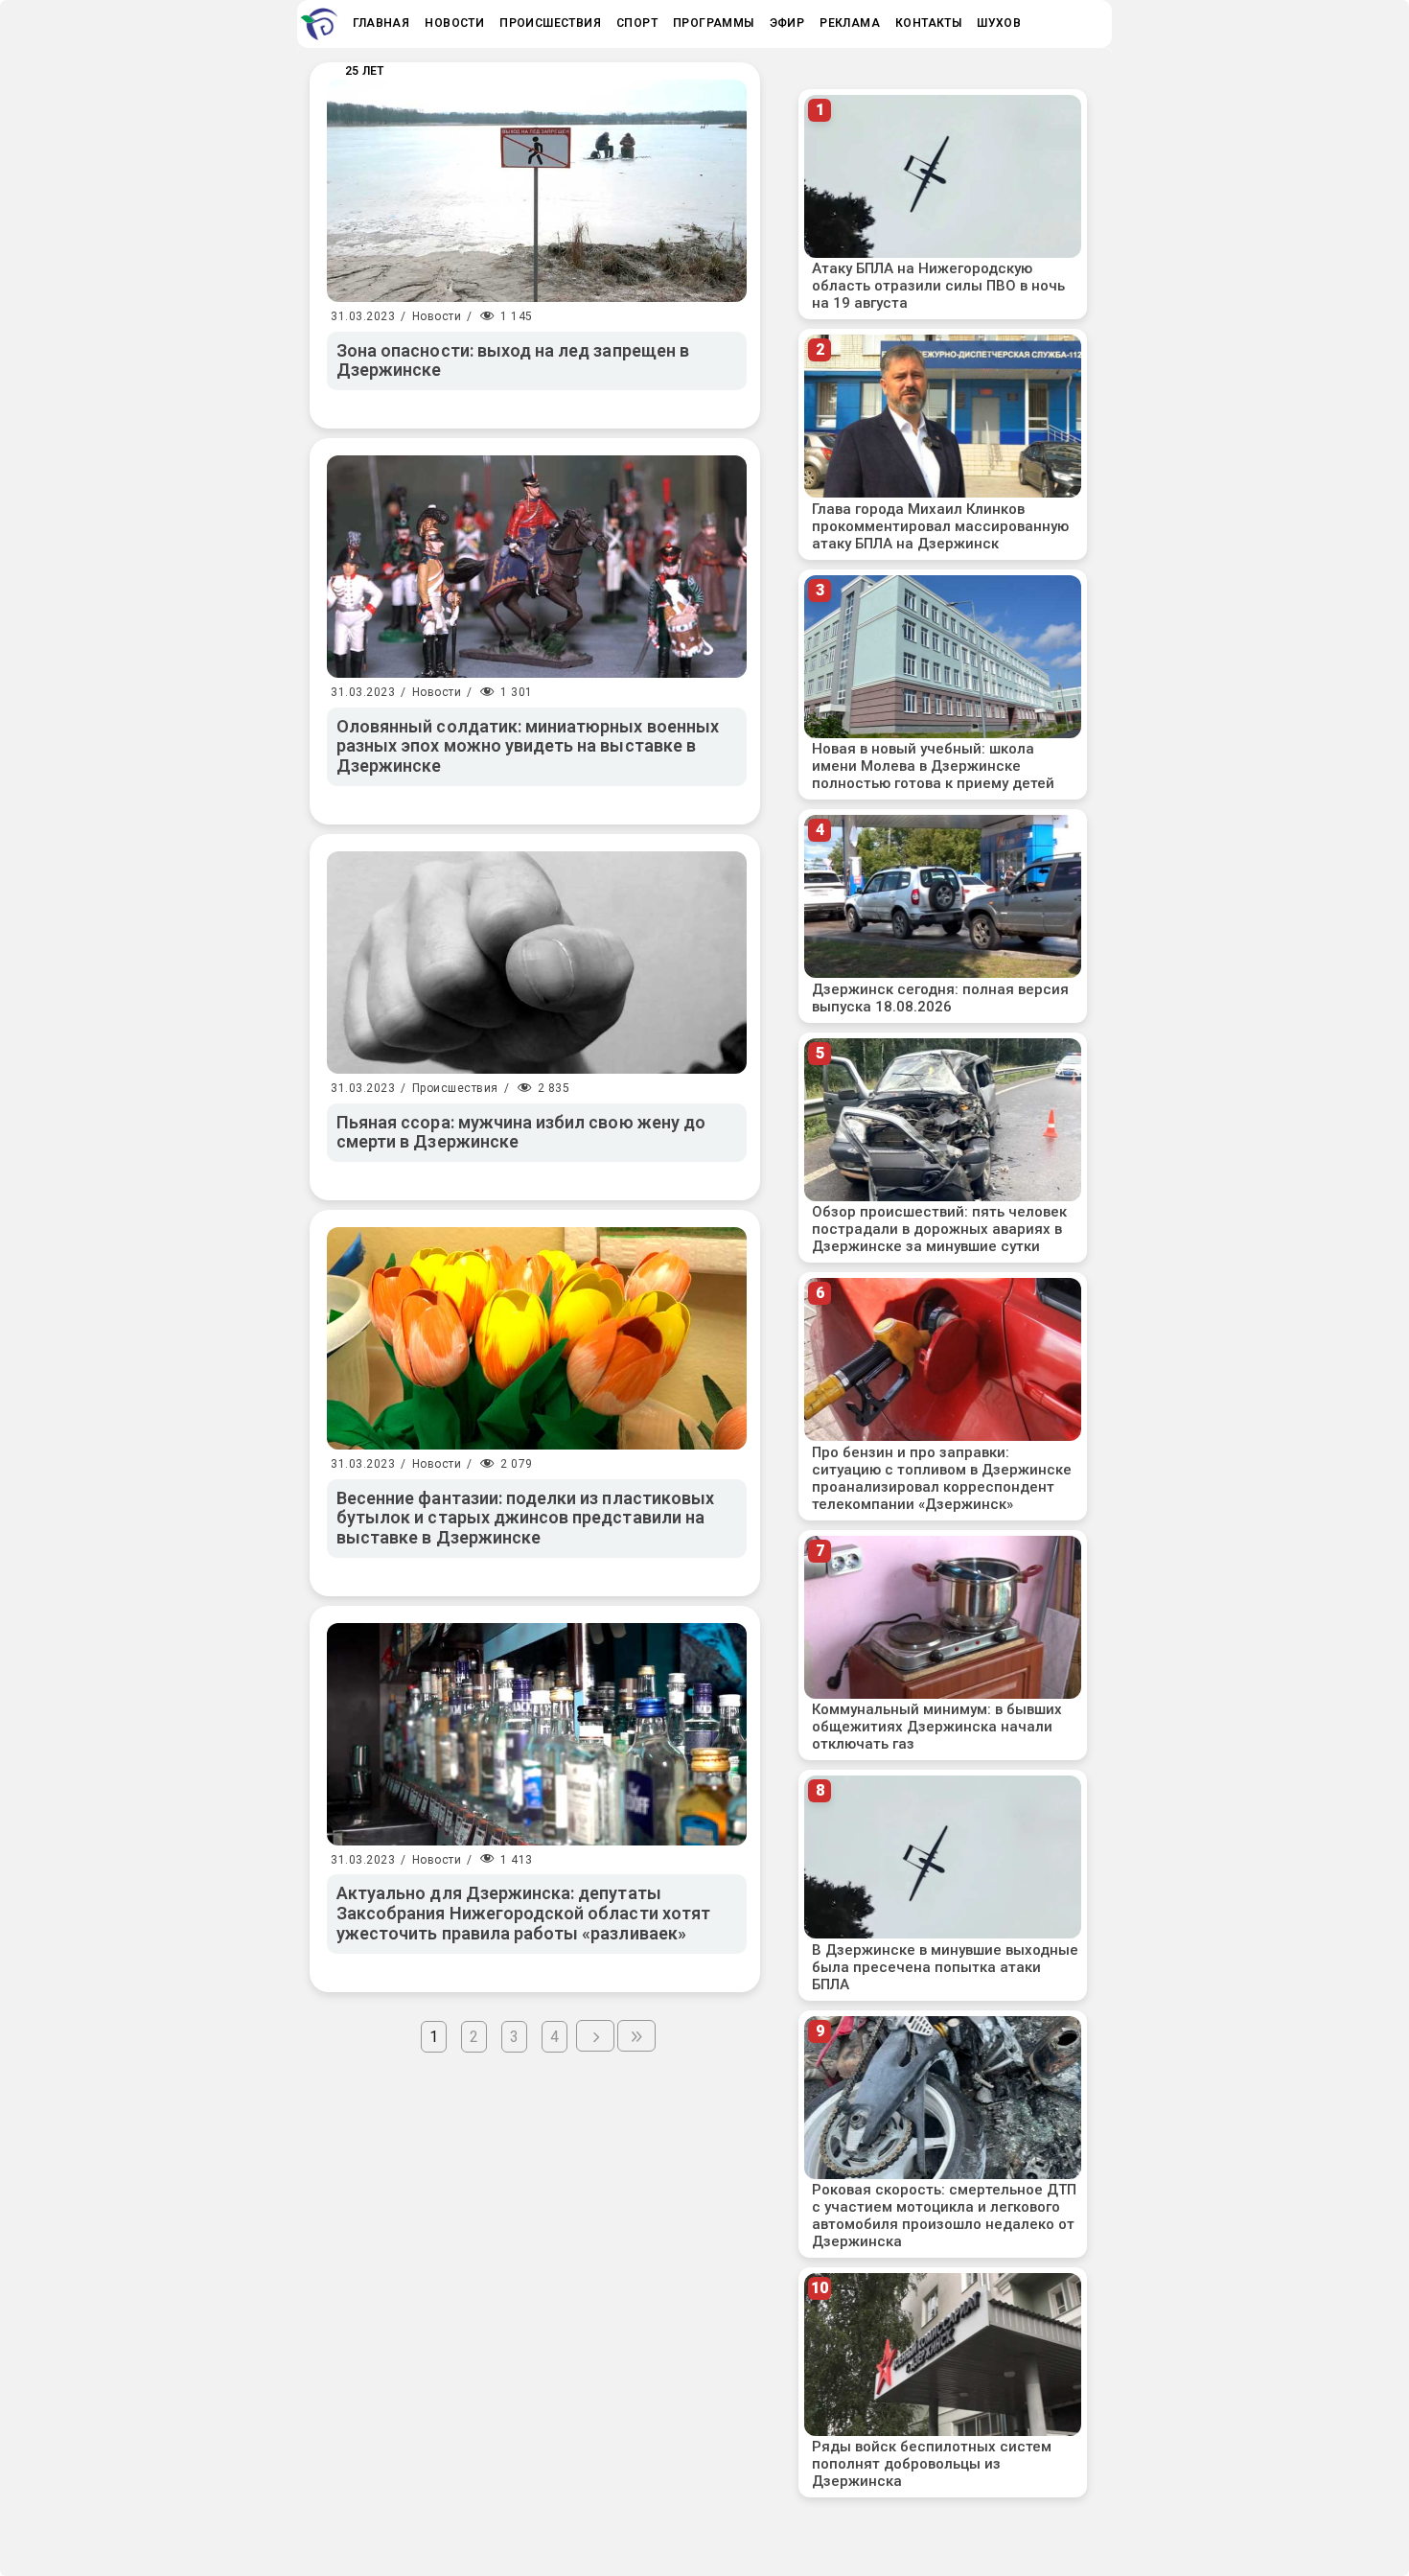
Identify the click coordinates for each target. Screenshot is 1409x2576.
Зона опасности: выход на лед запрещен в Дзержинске (513, 360)
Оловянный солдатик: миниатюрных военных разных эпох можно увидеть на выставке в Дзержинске (528, 746)
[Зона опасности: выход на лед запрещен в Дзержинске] (537, 191)
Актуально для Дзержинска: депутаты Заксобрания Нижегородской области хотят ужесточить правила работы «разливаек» (523, 1913)
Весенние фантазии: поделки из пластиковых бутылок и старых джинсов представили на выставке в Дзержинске (525, 1518)
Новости (437, 316)
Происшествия (455, 1088)
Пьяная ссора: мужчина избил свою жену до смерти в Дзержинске (521, 1132)
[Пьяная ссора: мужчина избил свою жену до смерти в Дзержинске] (537, 963)
